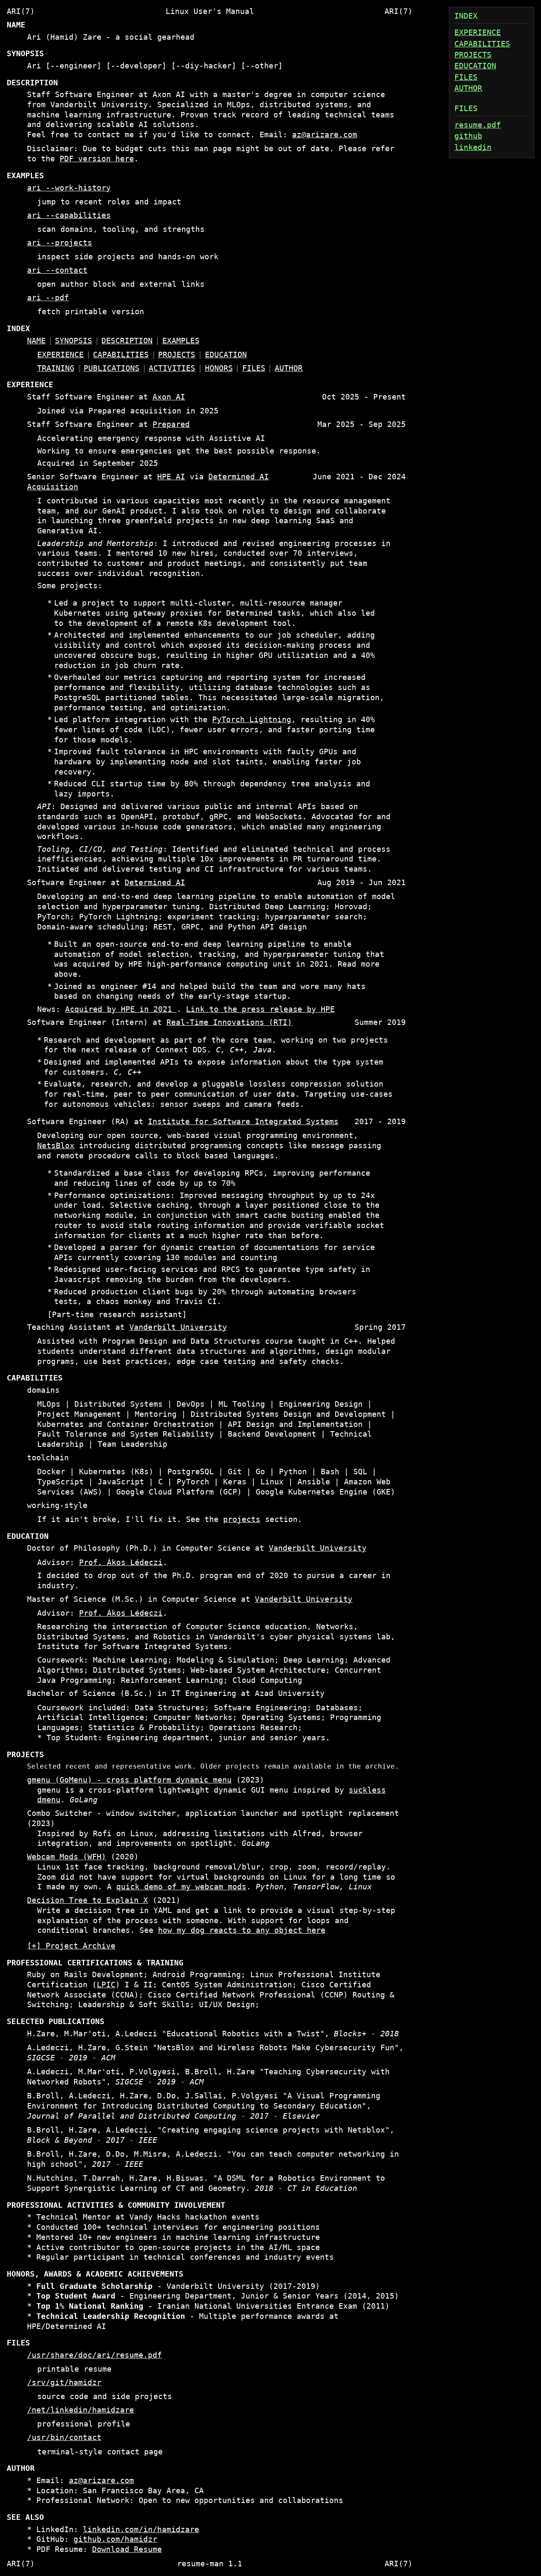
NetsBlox (56, 1146)
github (468, 136)
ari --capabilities (69, 215)
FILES (466, 77)
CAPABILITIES (482, 44)
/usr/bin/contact (64, 2437)
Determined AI (155, 883)
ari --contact (57, 270)
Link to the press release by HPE (260, 1009)
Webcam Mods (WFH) (67, 1857)
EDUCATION (475, 66)
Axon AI (169, 397)
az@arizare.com (325, 135)
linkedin (473, 147)
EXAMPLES (181, 341)
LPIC (106, 1985)
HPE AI (171, 477)
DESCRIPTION (127, 341)
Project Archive (81, 1946)
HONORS (219, 368)
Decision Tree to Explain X (87, 1900)
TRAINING (56, 368)
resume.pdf (478, 125)
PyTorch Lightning (252, 720)
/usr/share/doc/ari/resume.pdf (94, 2355)
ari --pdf (48, 298)
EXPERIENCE (478, 33)
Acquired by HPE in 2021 (121, 1009)
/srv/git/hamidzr (64, 2383)
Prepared (171, 424)
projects (242, 1519)
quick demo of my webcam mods (181, 1887)
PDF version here (97, 159)
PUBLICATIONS (112, 368)
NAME (36, 341)
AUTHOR (468, 88)
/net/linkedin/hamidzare (81, 2410)
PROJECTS (473, 55)
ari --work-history (69, 188)
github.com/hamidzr (115, 2539)
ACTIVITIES (172, 368)
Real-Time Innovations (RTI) (229, 1022)
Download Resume (127, 2549)
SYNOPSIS (74, 341)
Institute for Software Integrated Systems (243, 1122)
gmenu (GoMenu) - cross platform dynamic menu (129, 1780)
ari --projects (60, 243)
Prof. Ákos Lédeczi (121, 1562)
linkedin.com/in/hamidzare (141, 2530)
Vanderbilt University (178, 1327)
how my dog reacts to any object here (242, 1930)
